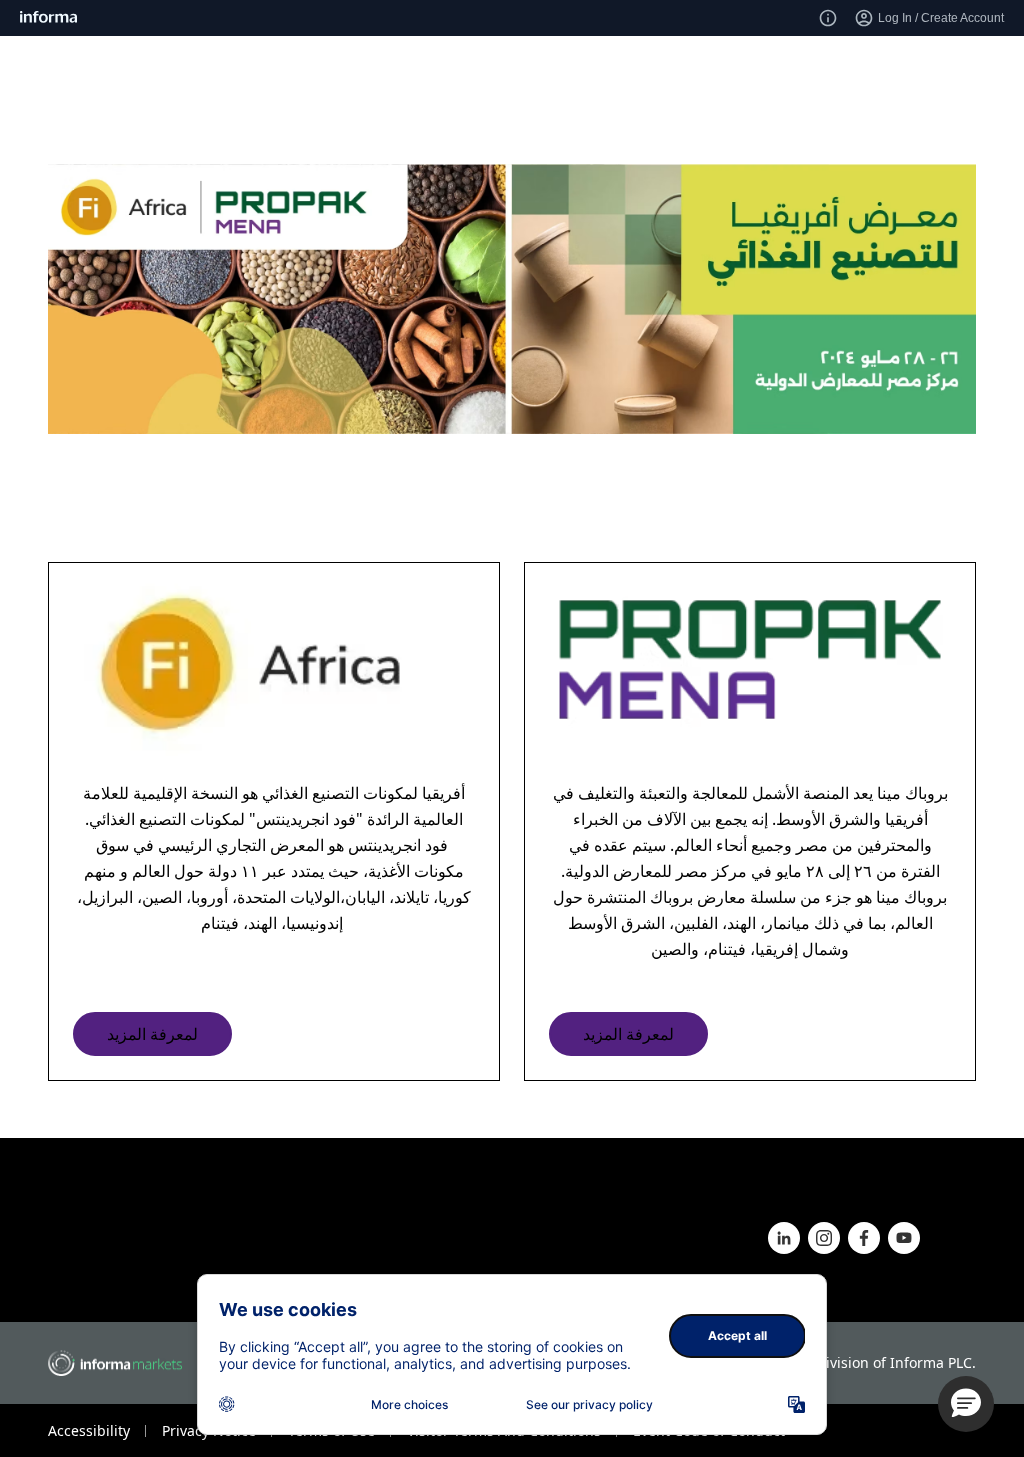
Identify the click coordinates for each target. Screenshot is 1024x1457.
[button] (966, 1404)
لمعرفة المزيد (152, 1034)
